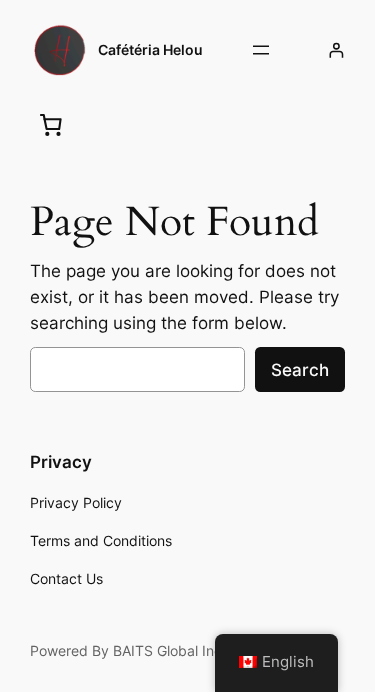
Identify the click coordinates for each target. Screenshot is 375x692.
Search (300, 370)
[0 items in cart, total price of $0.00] (51, 124)
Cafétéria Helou (150, 49)
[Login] (336, 50)
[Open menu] (261, 50)
